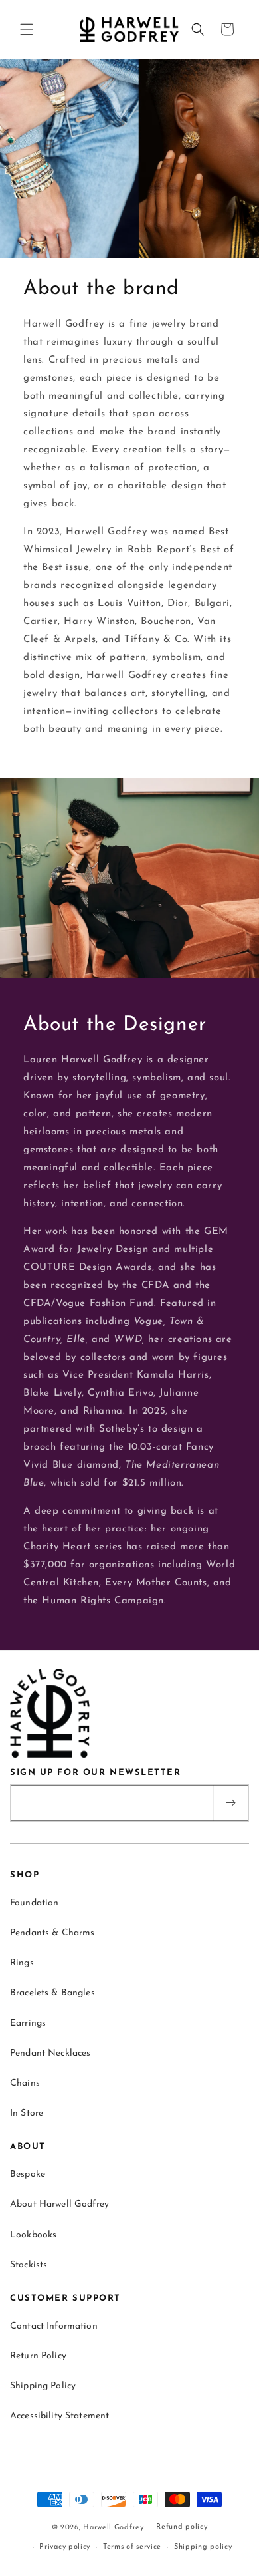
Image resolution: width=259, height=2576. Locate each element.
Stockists (29, 2265)
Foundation (34, 1903)
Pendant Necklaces (50, 2053)
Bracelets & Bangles (52, 1993)
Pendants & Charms (52, 1933)
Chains (25, 2083)
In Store (27, 2113)
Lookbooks (33, 2235)
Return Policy (38, 2356)
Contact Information (54, 2326)
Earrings (28, 2023)
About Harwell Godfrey (59, 2204)
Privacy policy (65, 2547)
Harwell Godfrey (114, 2527)
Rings (22, 1963)
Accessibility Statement (59, 2416)
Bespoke (28, 2174)
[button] (27, 29)
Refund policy (182, 2527)
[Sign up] (230, 1803)
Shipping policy (203, 2547)
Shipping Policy (43, 2386)
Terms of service (132, 2547)
